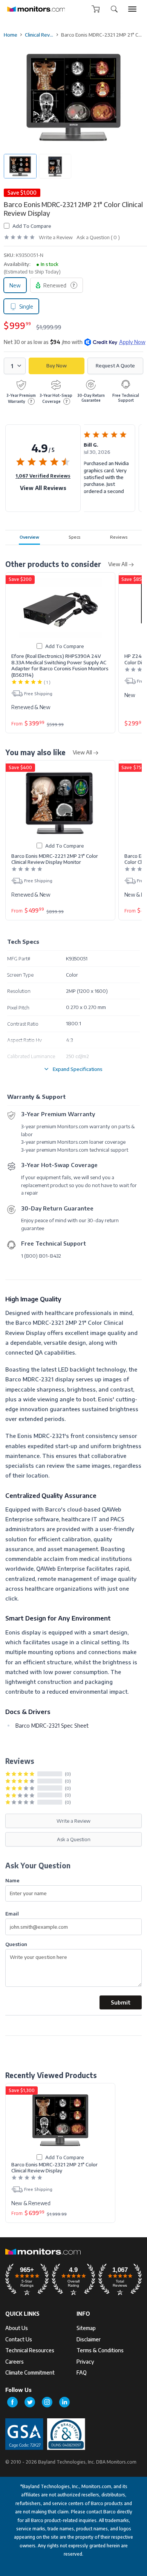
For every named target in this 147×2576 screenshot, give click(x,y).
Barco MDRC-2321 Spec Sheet (52, 1725)
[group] (132, 9)
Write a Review (56, 237)
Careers (15, 2362)
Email (12, 1913)
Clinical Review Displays (39, 35)
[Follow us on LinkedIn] (64, 2402)
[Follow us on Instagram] (47, 2402)
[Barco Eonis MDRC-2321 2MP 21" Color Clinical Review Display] (60, 2120)
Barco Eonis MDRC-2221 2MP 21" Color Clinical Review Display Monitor (55, 859)
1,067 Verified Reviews (43, 476)
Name (12, 1880)
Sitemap (86, 2328)
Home (11, 35)
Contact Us (19, 2339)
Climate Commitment (30, 2372)
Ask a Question (74, 1839)
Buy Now (57, 366)
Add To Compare (32, 226)
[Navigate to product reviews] (19, 237)
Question (16, 1944)
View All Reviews (43, 488)
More (130, 502)
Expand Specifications (78, 1069)
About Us (17, 2328)
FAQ (82, 2372)
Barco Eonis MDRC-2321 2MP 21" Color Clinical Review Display (54, 2167)
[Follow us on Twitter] (30, 2402)
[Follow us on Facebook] (12, 2402)
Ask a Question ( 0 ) (98, 237)
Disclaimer (89, 2339)
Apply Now (132, 342)
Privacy (85, 2362)
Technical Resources (30, 2350)
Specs (75, 537)
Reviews (119, 537)
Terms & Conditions (100, 2350)
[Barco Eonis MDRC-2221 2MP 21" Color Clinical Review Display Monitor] (60, 803)
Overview (29, 537)
